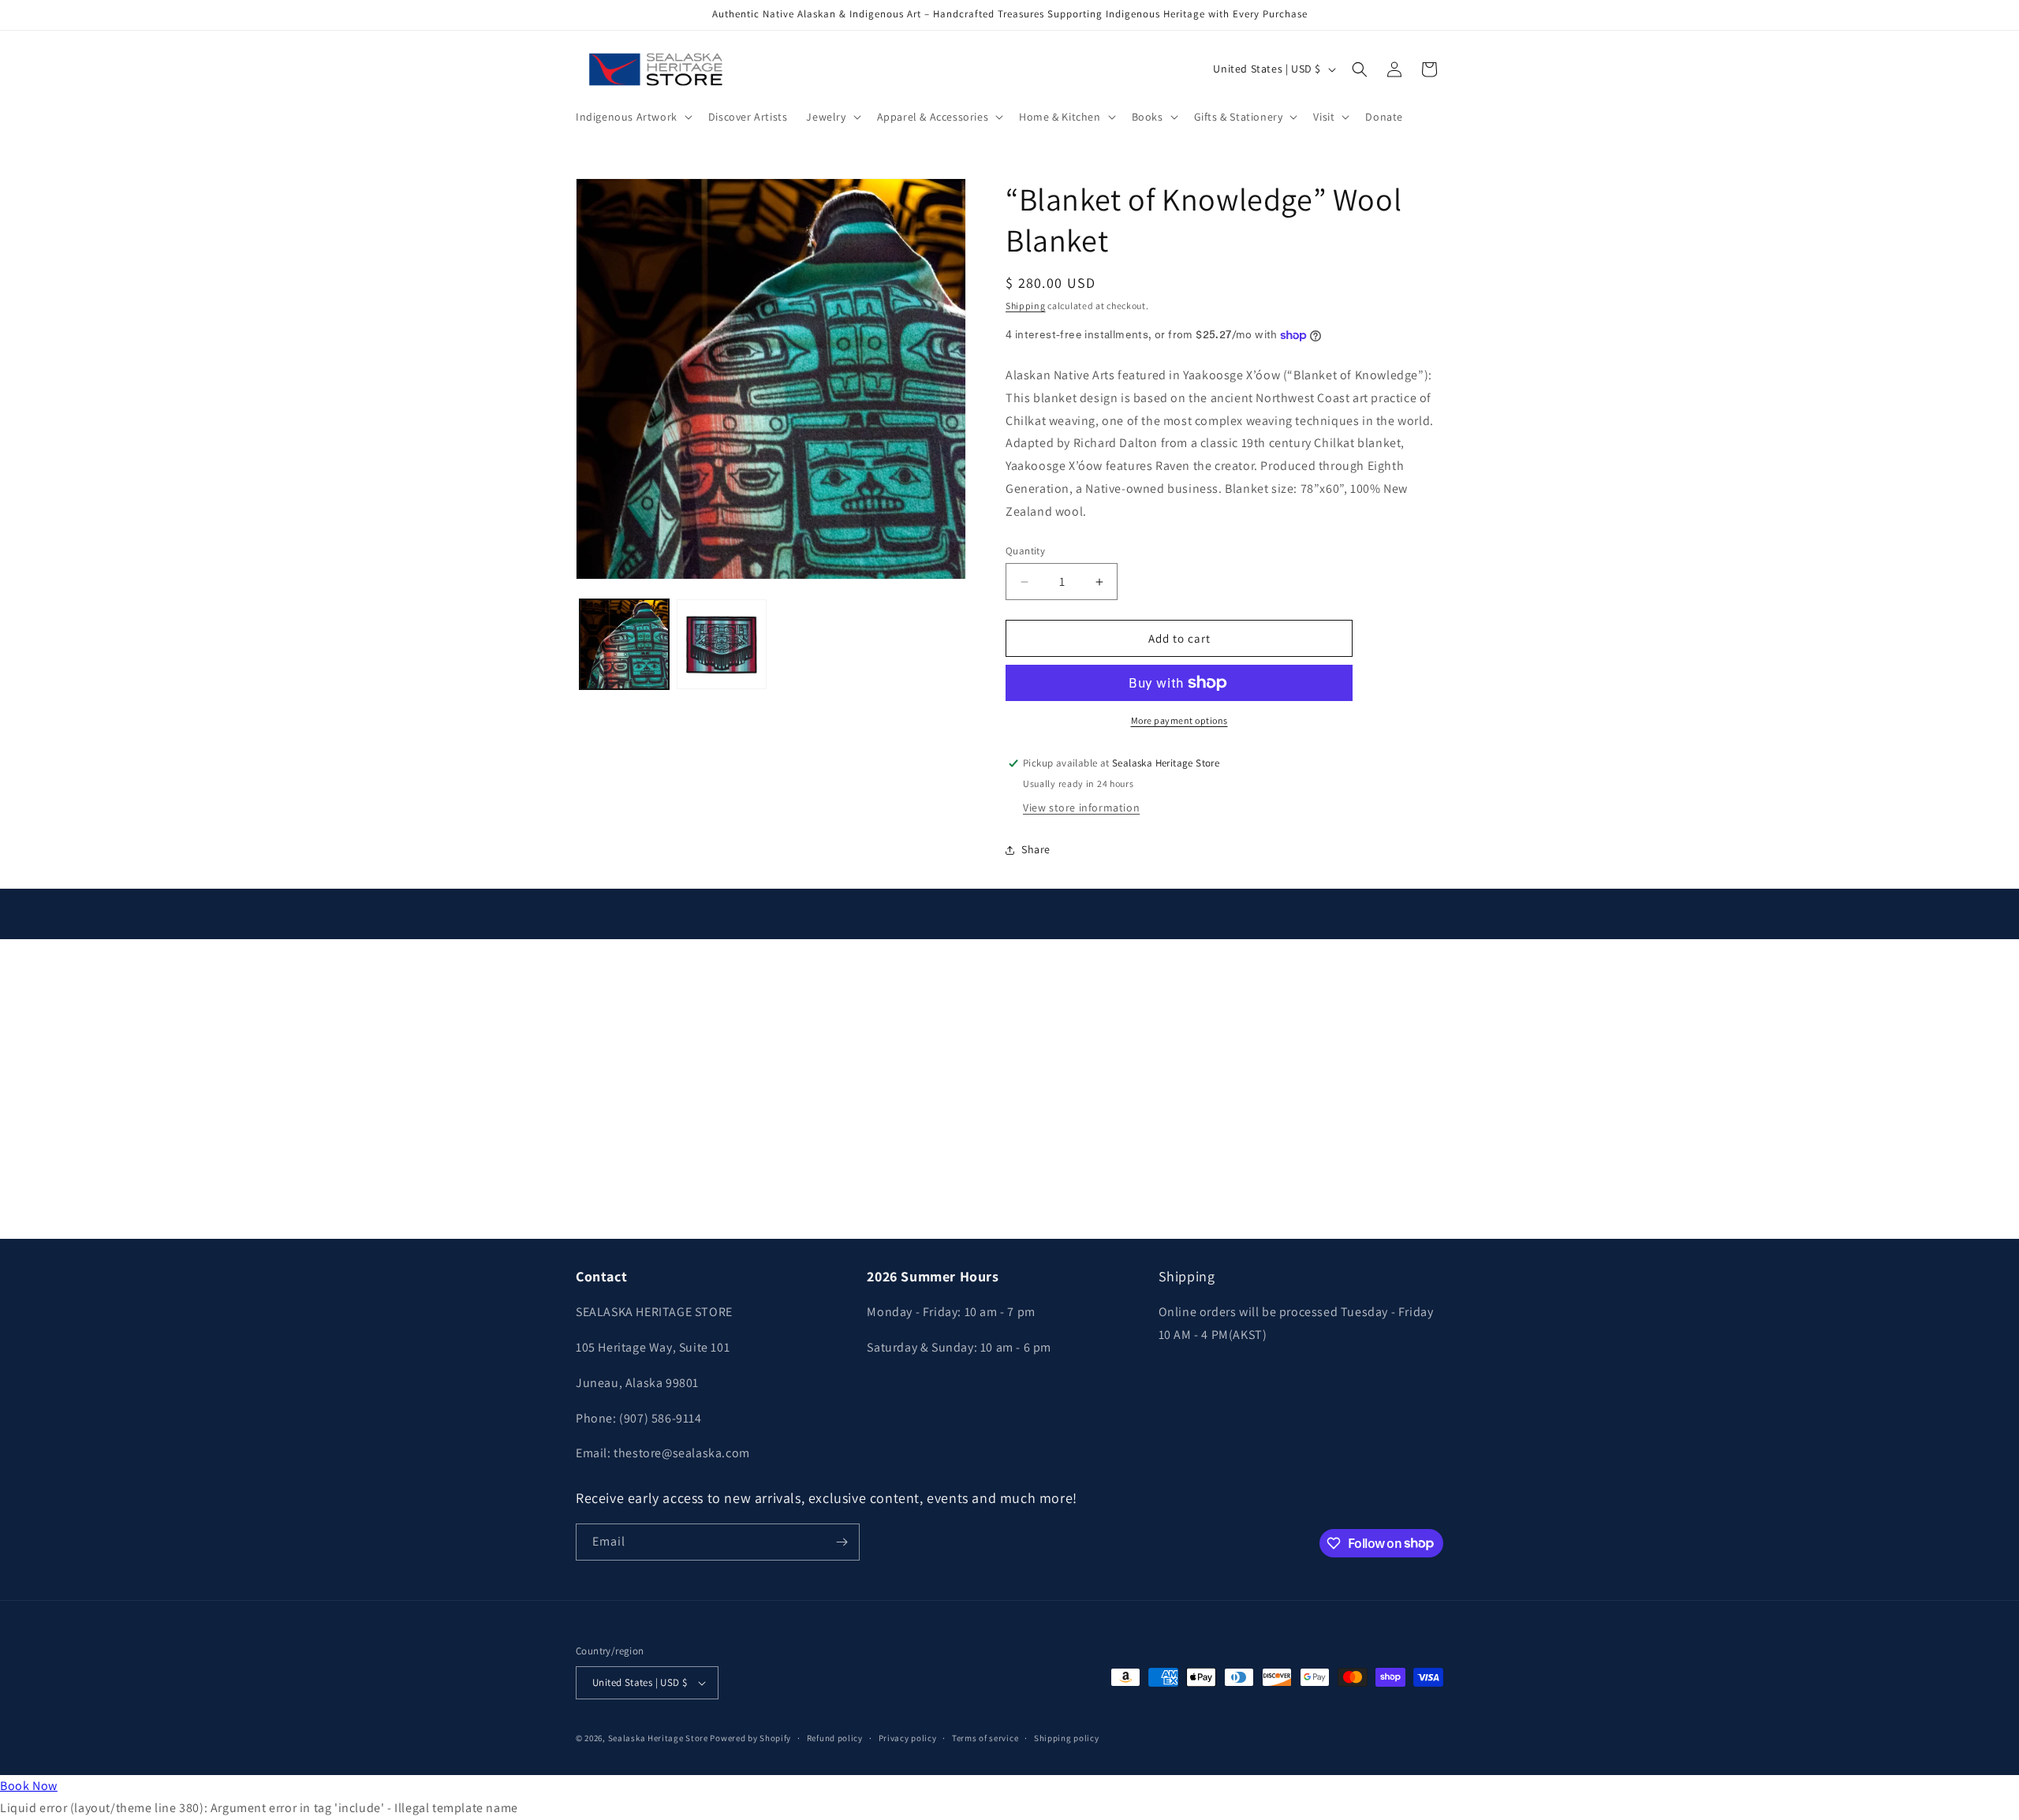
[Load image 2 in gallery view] (721, 644)
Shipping (1026, 306)
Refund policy (835, 1738)
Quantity (1025, 551)
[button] (633, 117)
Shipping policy (1067, 1738)
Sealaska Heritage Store (658, 1738)
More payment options (1179, 720)
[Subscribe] (842, 1542)
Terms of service (985, 1738)
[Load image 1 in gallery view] (624, 644)
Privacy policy (908, 1738)
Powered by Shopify (750, 1738)
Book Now (29, 1786)
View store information (1081, 807)
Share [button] (1036, 849)
